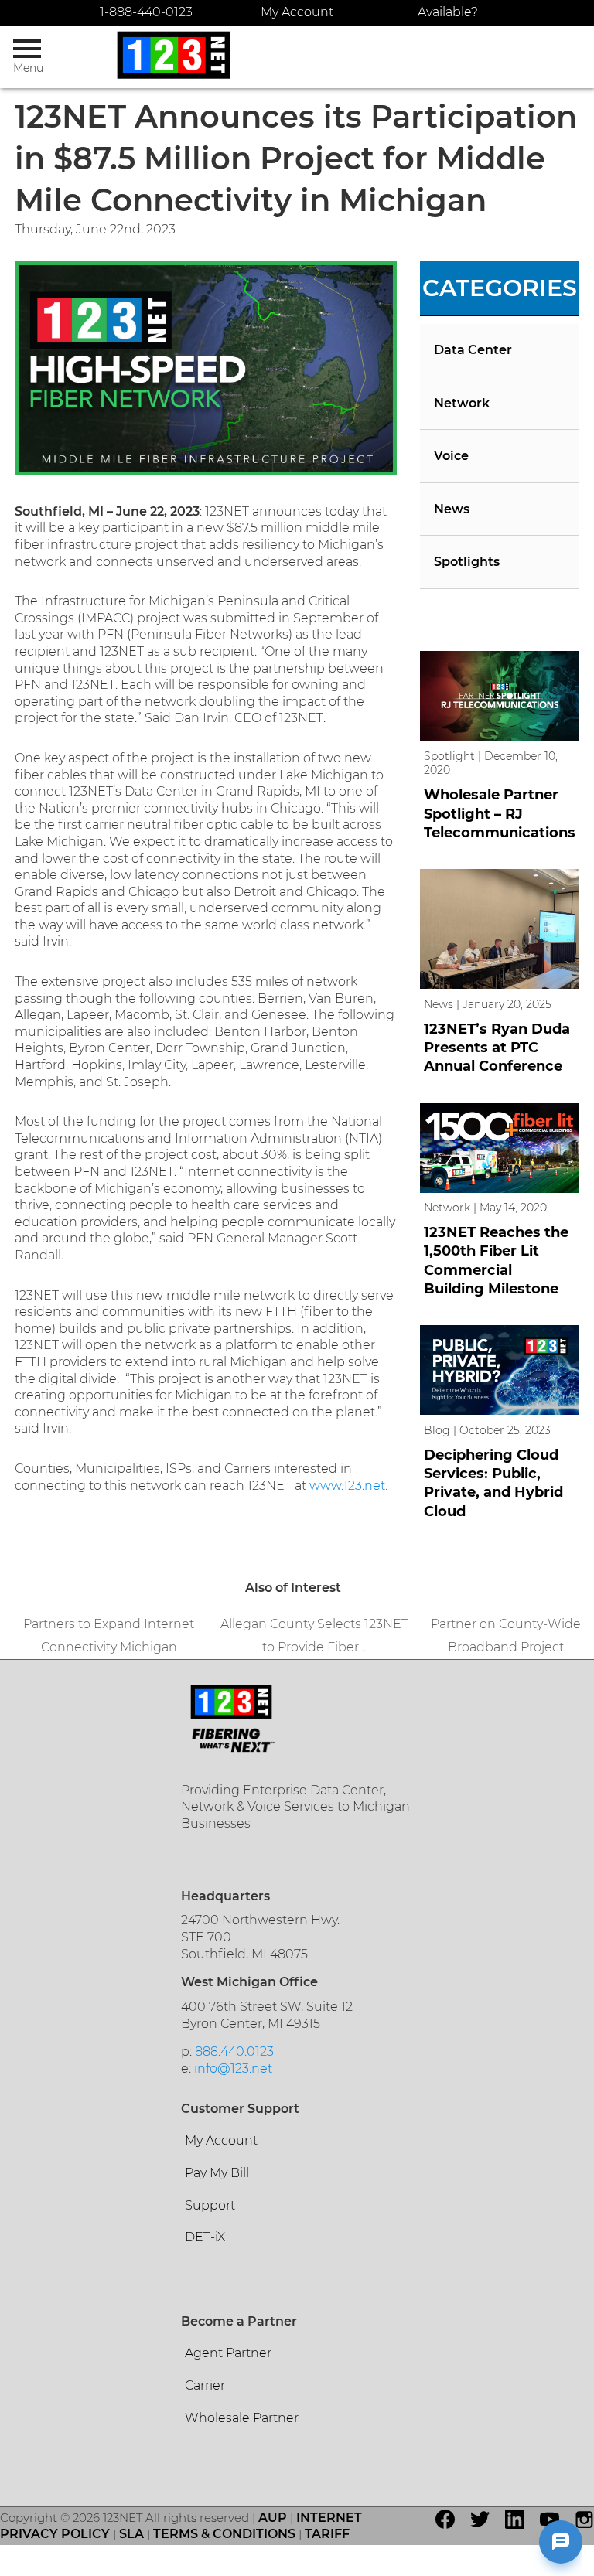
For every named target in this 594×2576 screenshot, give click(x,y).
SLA (131, 2534)
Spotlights (467, 562)
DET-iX (205, 2237)
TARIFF (327, 2534)
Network (462, 403)
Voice (451, 456)
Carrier (205, 2385)
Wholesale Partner (242, 2418)
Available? (448, 12)
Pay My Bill (217, 2173)
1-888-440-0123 (146, 12)
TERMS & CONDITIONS (224, 2534)
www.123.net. (348, 1486)
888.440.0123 (234, 2051)
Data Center (473, 350)
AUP (273, 2518)
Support (210, 2205)
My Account (297, 12)
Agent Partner (228, 2353)
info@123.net (233, 2068)
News (452, 509)
